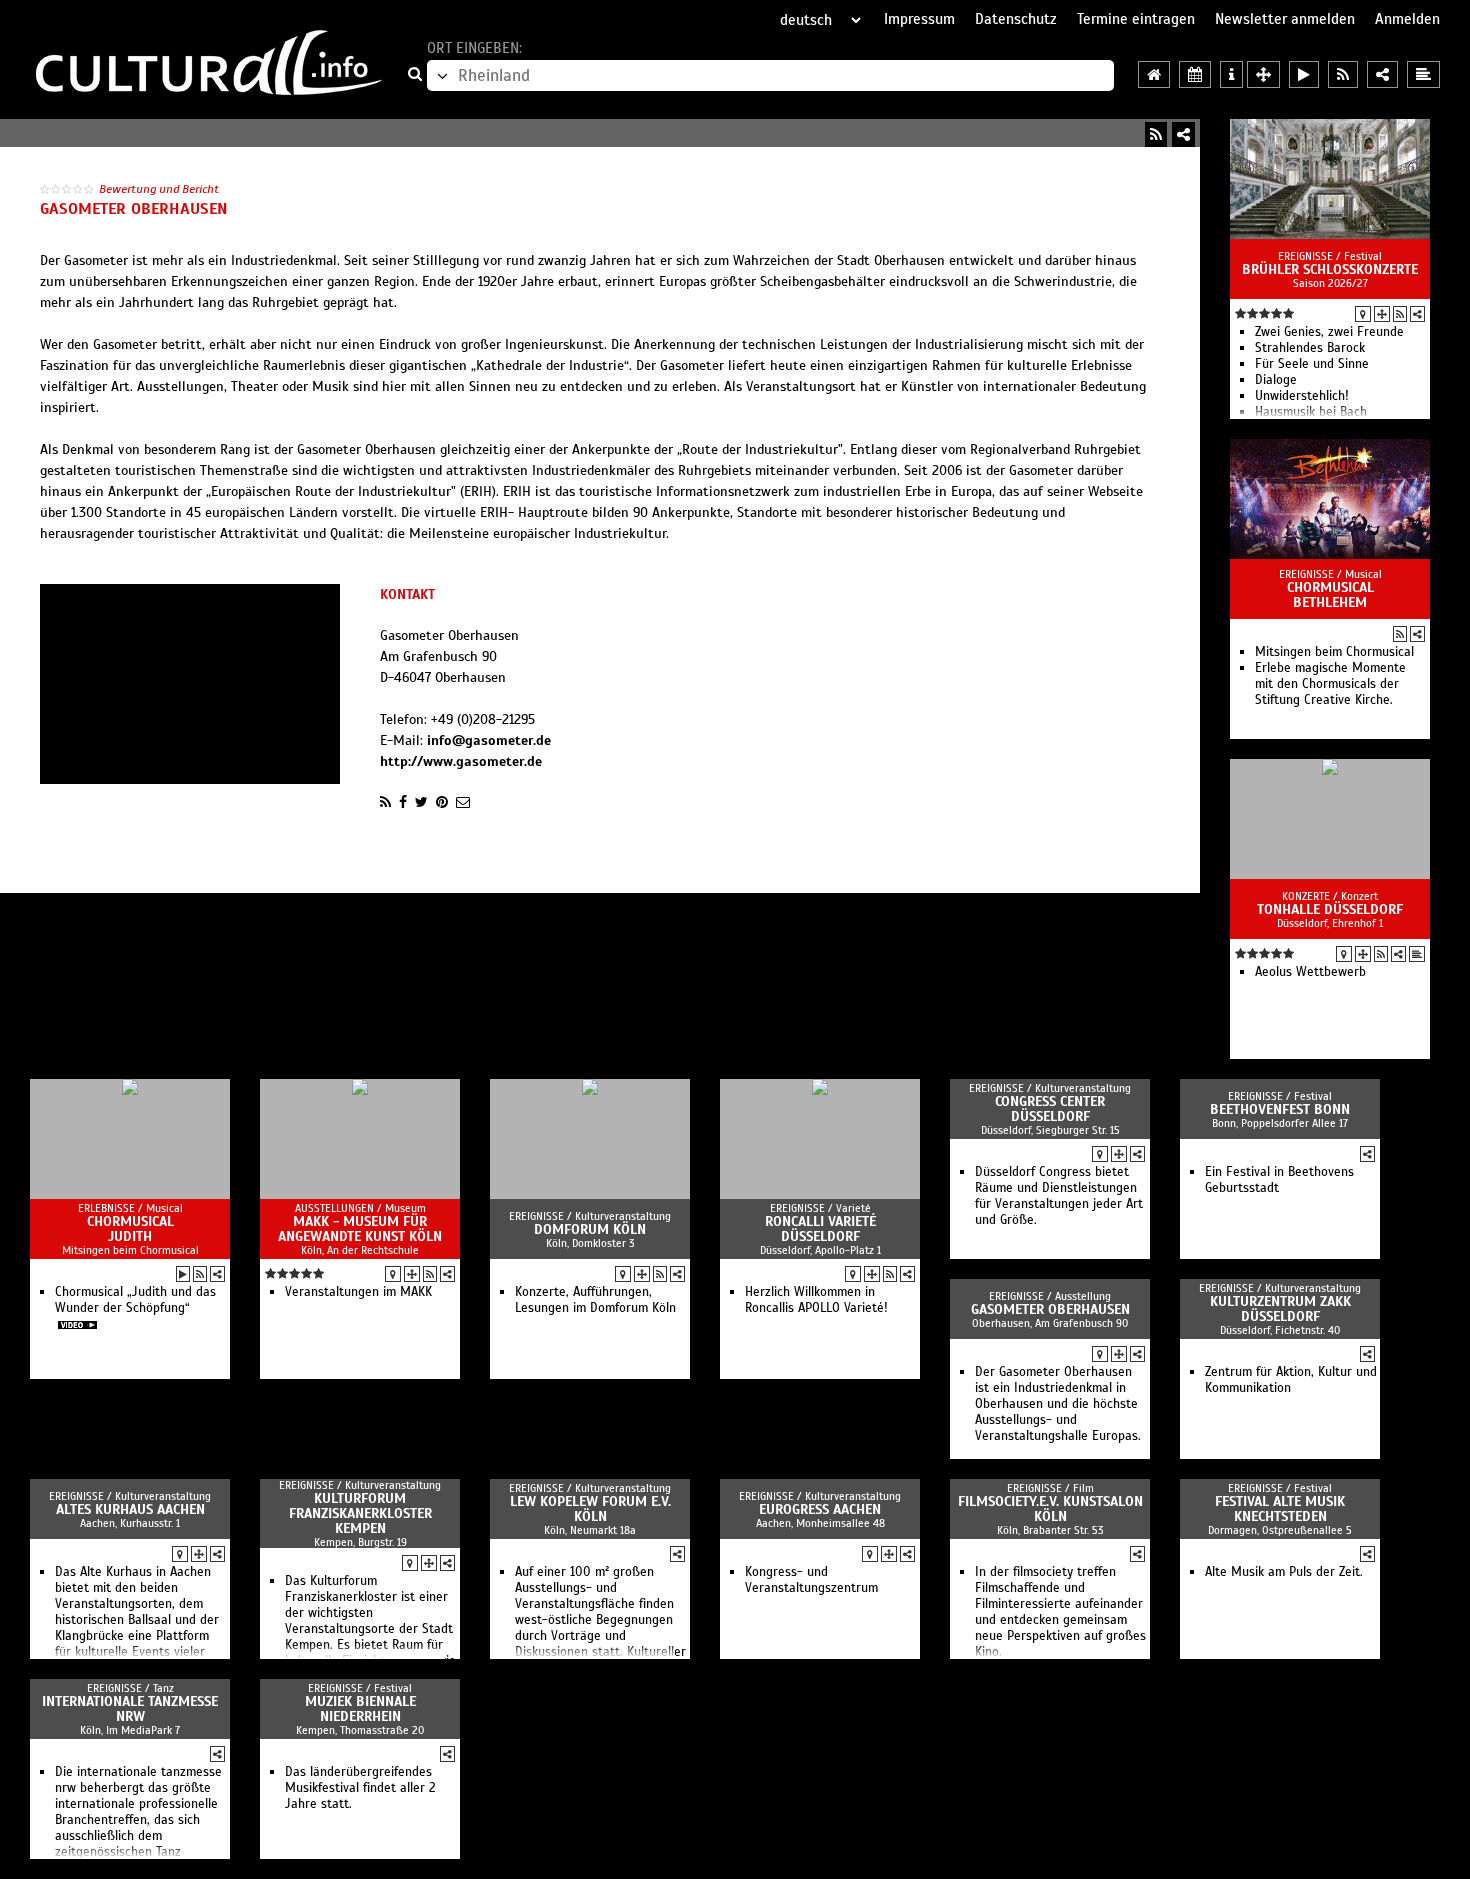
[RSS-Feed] (1156, 134)
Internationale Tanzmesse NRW (130, 1709)
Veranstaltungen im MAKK (358, 1292)
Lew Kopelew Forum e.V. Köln (590, 1509)
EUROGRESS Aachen (820, 1509)
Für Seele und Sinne (1312, 364)
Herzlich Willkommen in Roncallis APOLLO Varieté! (816, 1300)
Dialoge (1276, 380)
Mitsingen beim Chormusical (1334, 652)
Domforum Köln (590, 1229)
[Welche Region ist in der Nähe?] (1263, 74)
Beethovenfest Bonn (1280, 1109)
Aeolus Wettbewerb (1310, 972)
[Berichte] (1417, 954)
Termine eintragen (1136, 19)
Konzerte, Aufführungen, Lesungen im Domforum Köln (595, 1300)
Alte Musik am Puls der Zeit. (1284, 1572)
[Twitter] (421, 802)
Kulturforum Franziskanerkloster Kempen (360, 1513)
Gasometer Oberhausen (1050, 1309)
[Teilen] (1183, 134)
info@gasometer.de (489, 740)
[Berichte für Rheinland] (1423, 74)
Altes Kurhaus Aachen (130, 1509)
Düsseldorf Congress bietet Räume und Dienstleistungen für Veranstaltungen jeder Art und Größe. (1059, 1196)
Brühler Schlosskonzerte (1330, 269)
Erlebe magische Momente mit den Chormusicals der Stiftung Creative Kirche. (1330, 684)
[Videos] (183, 1274)
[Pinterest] (442, 802)
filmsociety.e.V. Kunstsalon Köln (1050, 1509)
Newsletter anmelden (1285, 19)
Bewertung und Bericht (159, 189)
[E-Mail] (463, 802)
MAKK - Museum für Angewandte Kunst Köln (360, 1229)
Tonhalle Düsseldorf (1330, 909)
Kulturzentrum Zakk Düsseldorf (1280, 1309)
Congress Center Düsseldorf (1050, 1109)
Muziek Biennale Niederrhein (360, 1709)
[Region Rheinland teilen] (1382, 74)
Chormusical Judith (130, 1229)
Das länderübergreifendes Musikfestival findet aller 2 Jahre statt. (360, 1788)
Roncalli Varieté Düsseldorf (820, 1229)
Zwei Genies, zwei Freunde (1329, 332)
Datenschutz (1016, 19)
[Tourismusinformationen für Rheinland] (1231, 74)
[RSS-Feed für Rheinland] (1343, 74)
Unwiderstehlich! (1302, 396)
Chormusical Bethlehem (1330, 595)
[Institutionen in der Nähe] (1382, 314)
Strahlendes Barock (1310, 348)
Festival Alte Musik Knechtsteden (1280, 1509)
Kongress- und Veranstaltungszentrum (811, 1580)
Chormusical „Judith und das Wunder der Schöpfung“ (135, 1300)
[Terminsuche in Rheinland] (1195, 74)
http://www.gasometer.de (461, 761)
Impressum (919, 19)
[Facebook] (403, 802)
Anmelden (1407, 19)
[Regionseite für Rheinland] (1154, 74)
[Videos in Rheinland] (1304, 74)
